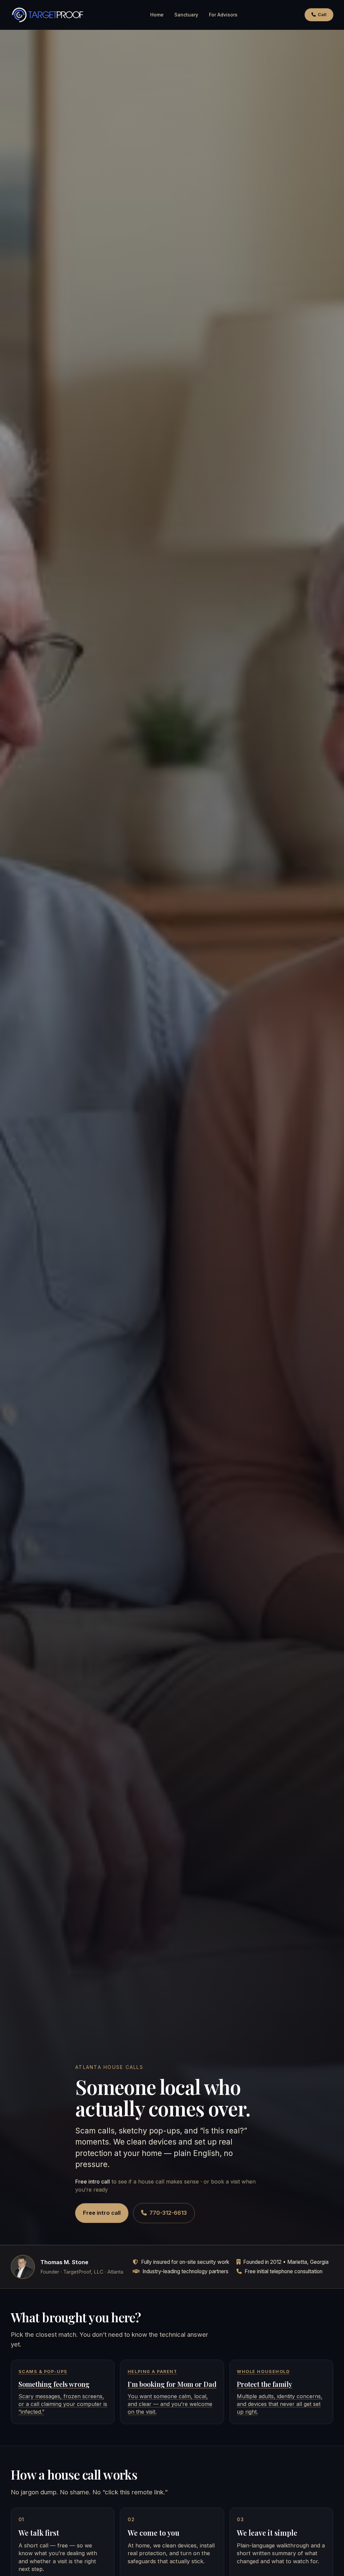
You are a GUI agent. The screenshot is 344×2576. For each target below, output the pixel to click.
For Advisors (223, 15)
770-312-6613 (168, 2213)
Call (322, 15)
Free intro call (102, 2213)
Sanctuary (186, 15)
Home (157, 15)
